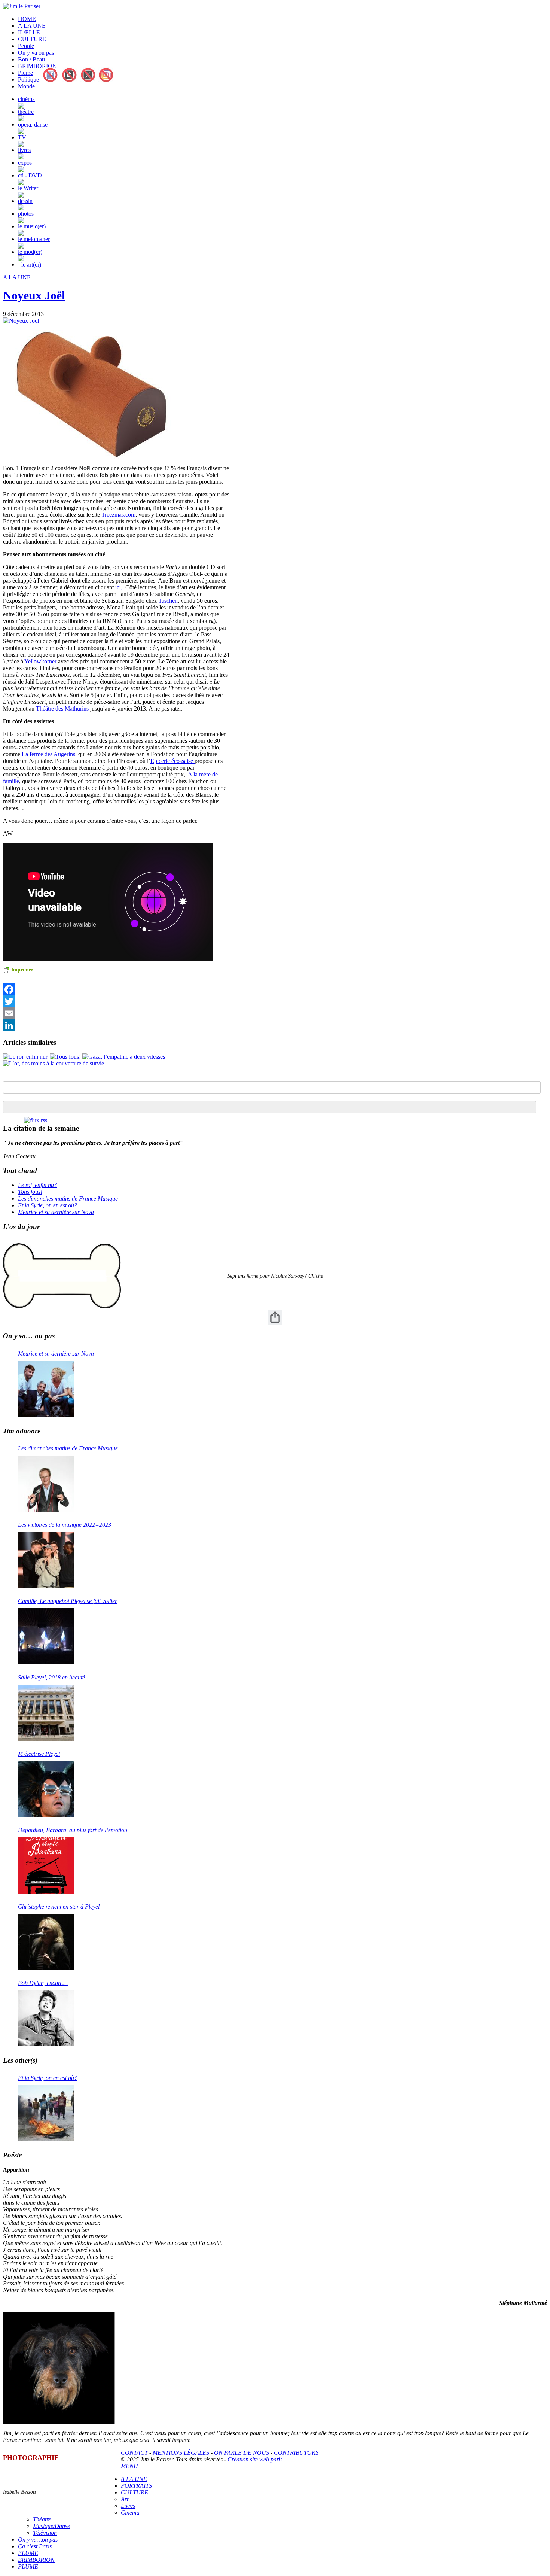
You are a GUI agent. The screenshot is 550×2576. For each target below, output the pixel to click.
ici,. (119, 587)
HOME (27, 19)
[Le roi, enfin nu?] (26, 1057)
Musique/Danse (51, 2526)
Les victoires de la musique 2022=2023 (65, 1525)
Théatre (42, 2519)
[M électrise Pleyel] (46, 1789)
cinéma (26, 99)
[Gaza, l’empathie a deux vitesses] (124, 1057)
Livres (128, 2506)
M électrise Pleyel (39, 1754)
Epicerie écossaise (172, 761)
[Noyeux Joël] (21, 321)
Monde (26, 86)
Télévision (45, 2533)
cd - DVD (30, 175)
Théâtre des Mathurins (62, 708)
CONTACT (134, 2453)
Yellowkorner (40, 661)
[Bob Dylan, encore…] (46, 2018)
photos (26, 214)
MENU (129, 2466)
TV (22, 137)
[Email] (116, 1013)
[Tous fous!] (65, 1057)
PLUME (28, 2553)
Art (125, 2499)
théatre (26, 112)
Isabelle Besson (19, 2492)
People (26, 46)
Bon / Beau (31, 59)
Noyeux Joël (34, 295)
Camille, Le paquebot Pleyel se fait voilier (68, 1601)
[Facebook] (116, 989)
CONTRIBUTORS (296, 2453)
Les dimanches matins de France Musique (68, 1199)
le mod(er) (30, 252)
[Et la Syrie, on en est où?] (46, 2113)
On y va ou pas (36, 53)
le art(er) (31, 264)
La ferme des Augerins (48, 754)
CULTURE (32, 39)
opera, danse (33, 124)
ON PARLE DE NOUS (242, 2453)
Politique (28, 80)
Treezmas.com (118, 515)
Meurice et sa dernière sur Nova (56, 1212)
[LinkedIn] (116, 1025)
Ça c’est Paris (35, 2546)
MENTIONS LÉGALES (181, 2453)
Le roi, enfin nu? (37, 1185)
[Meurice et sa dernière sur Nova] (46, 1389)
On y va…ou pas (38, 2539)
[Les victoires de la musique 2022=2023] (46, 1560)
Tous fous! (30, 1192)
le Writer (28, 188)
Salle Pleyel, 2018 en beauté (51, 1677)
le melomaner (34, 239)
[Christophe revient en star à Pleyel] (46, 1942)
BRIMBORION (37, 66)
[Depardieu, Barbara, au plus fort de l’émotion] (46, 1865)
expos (25, 163)
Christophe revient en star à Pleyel (59, 1906)
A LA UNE (32, 26)
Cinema (130, 2513)
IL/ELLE (29, 32)
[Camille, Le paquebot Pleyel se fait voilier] (46, 1636)
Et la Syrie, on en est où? (48, 1205)
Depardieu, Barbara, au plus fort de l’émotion (73, 1830)
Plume (25, 73)
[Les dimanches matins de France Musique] (46, 1484)
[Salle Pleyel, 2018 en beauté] (46, 1713)
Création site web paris (255, 2459)
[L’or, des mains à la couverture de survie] (54, 1063)
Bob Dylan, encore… (43, 1983)
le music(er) (32, 226)
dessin (25, 201)
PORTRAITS (136, 2486)
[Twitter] (116, 1001)
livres (24, 150)
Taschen (168, 601)
